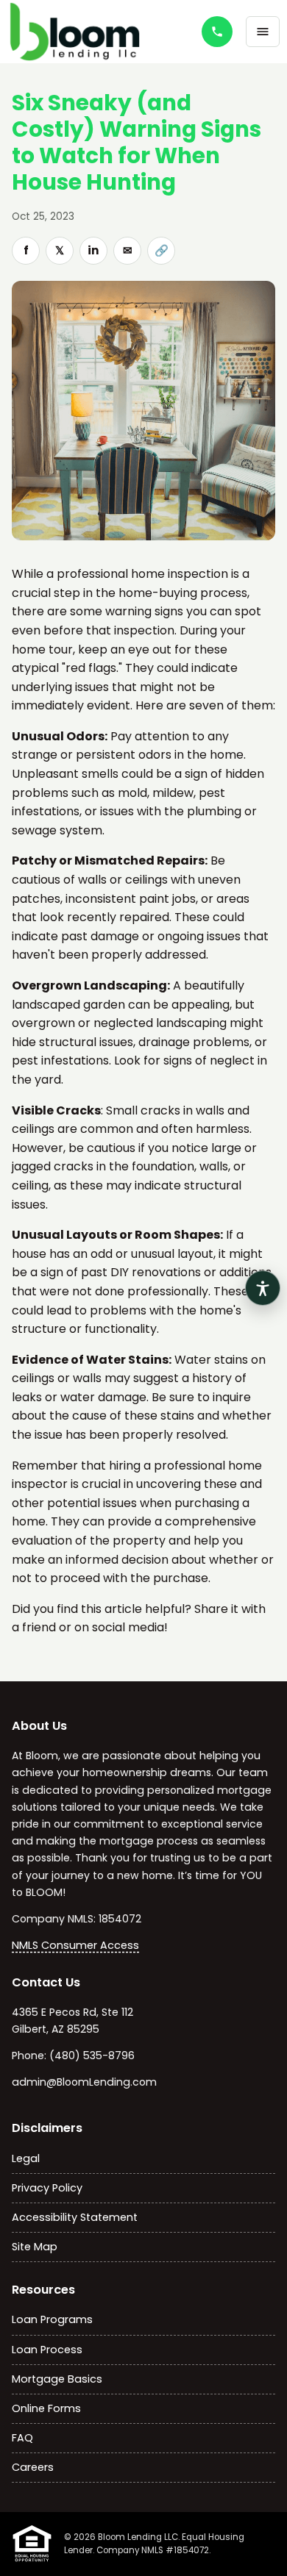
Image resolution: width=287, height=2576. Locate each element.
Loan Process (47, 2350)
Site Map (35, 2247)
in (93, 250)
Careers (33, 2467)
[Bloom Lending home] (88, 32)
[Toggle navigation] (263, 32)
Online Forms (46, 2408)
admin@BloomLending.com (84, 2082)
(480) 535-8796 (92, 2056)
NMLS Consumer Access (75, 1945)
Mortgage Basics (57, 2379)
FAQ (22, 2438)
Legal (26, 2158)
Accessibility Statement (75, 2217)
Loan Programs (52, 2319)
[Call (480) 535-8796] (217, 32)
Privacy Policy (47, 2188)
